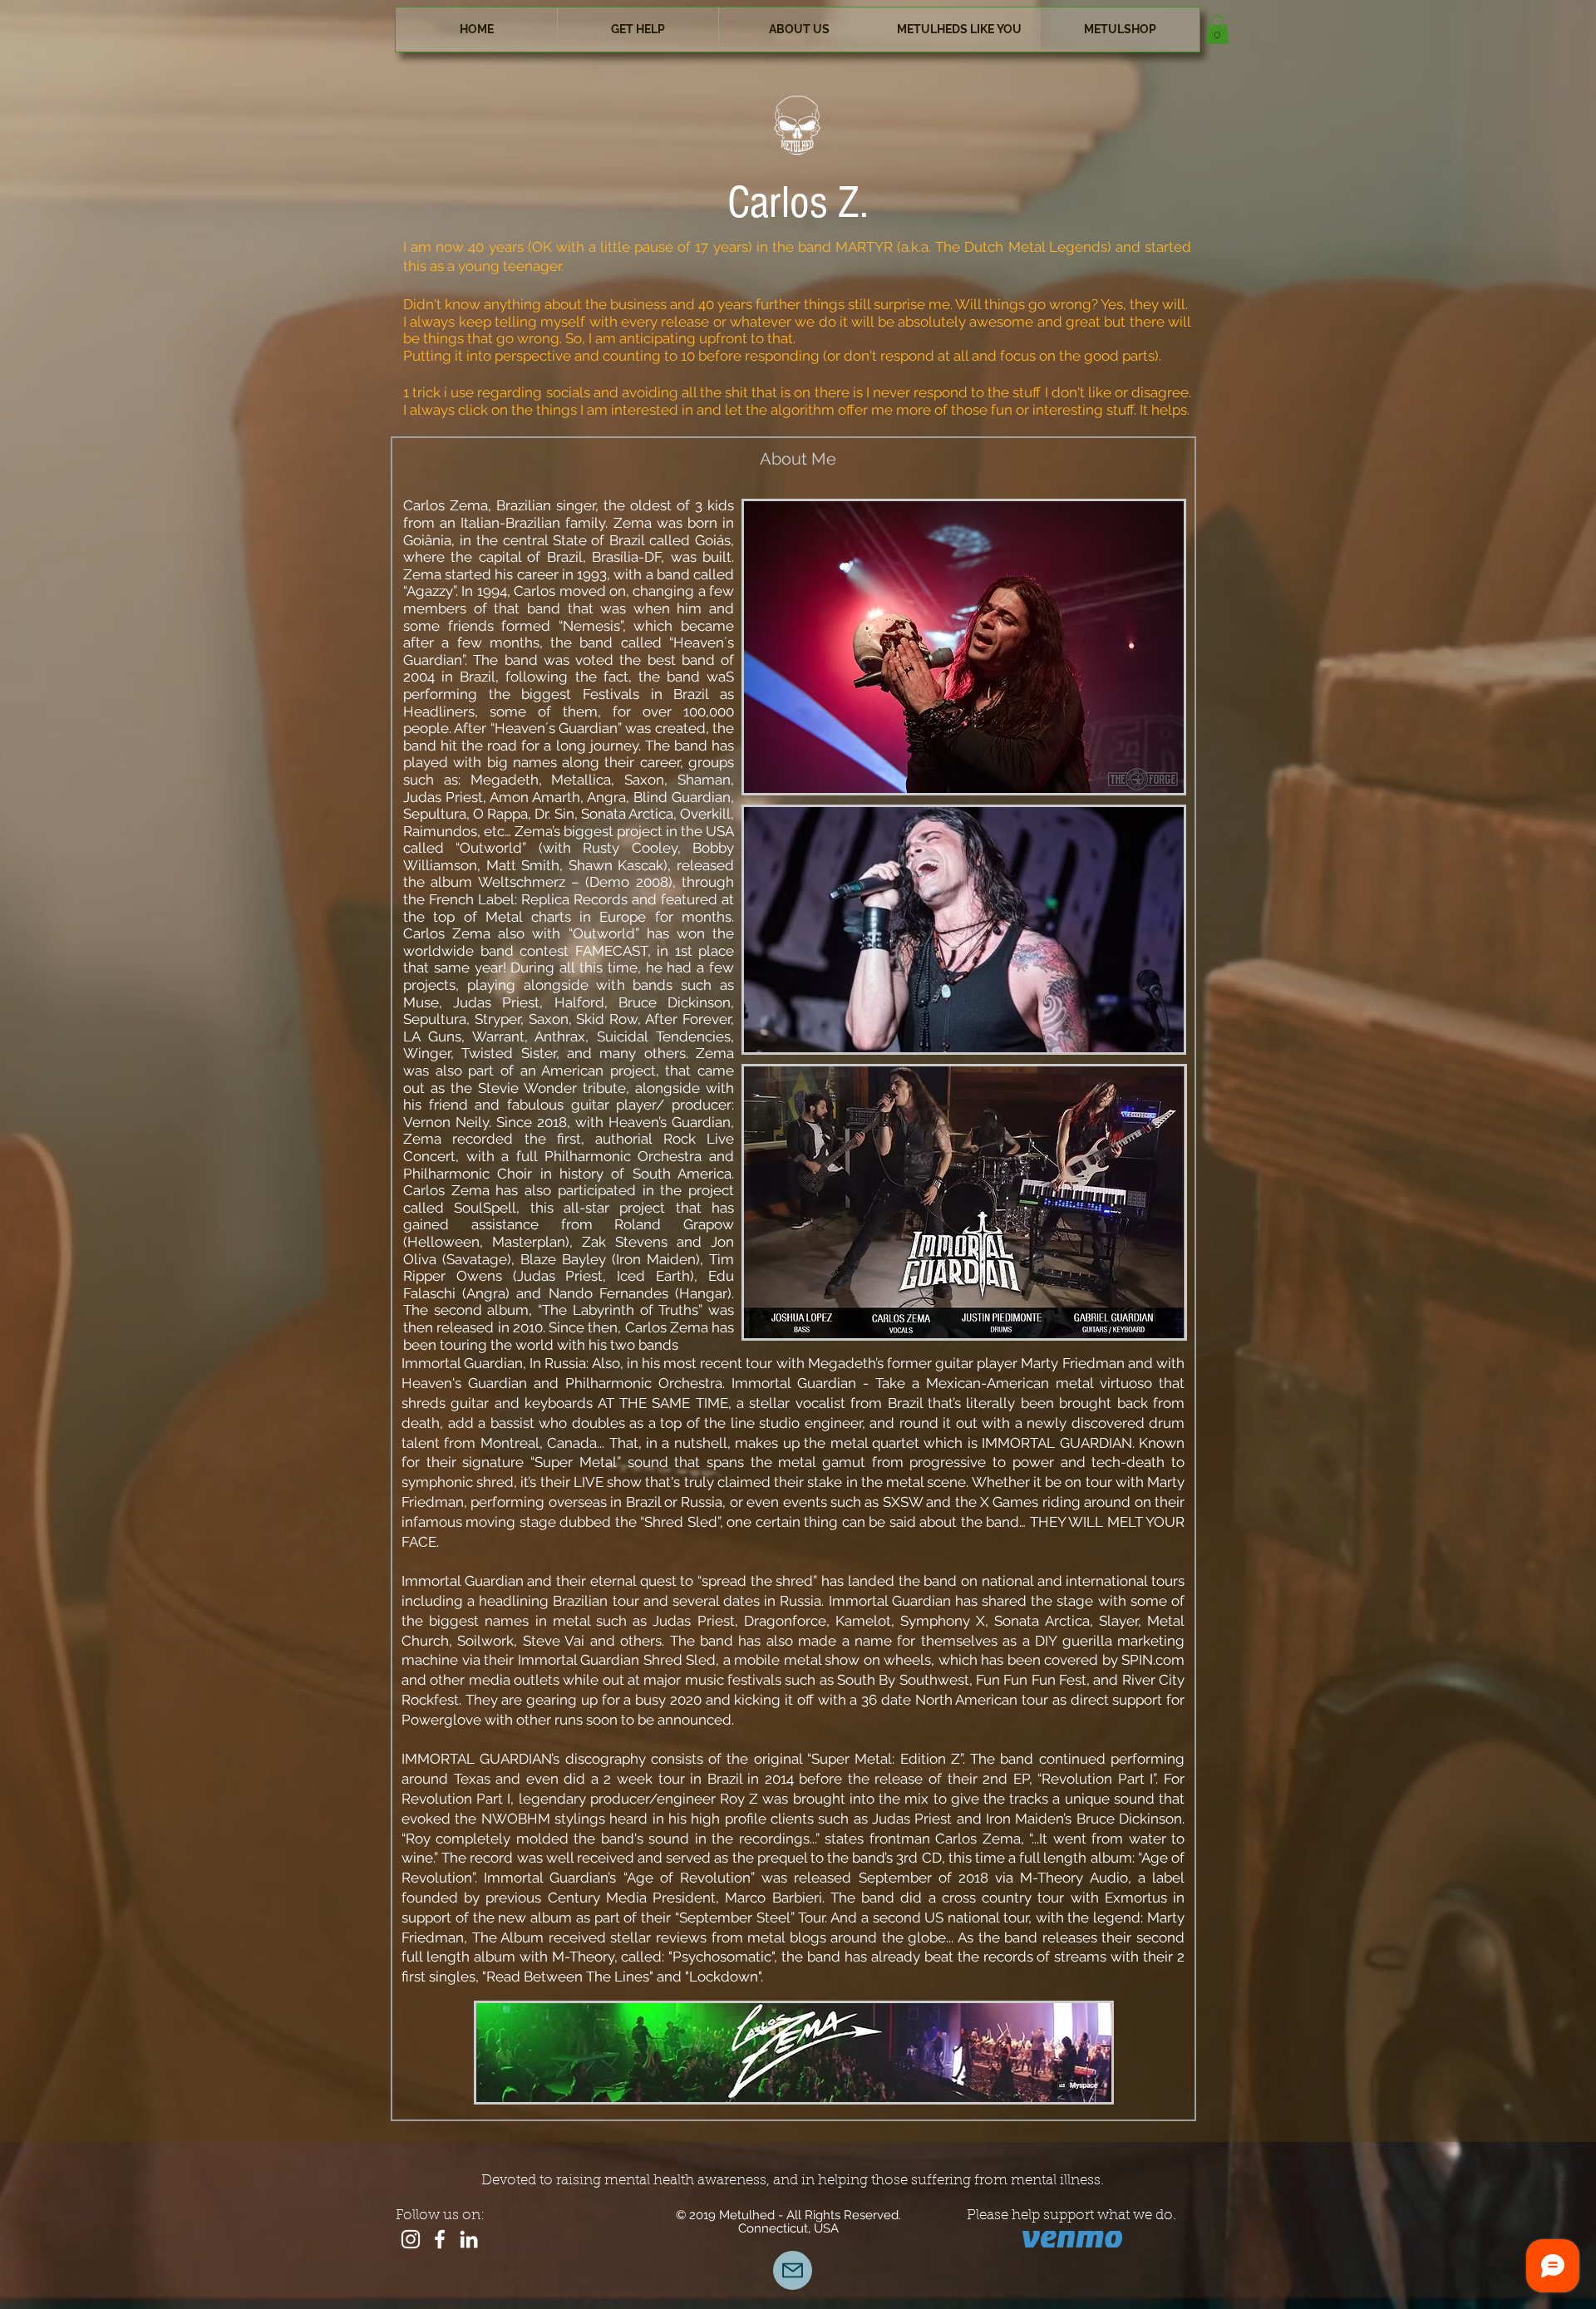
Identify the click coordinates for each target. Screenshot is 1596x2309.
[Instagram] (411, 2239)
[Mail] (793, 2270)
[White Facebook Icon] (440, 2239)
